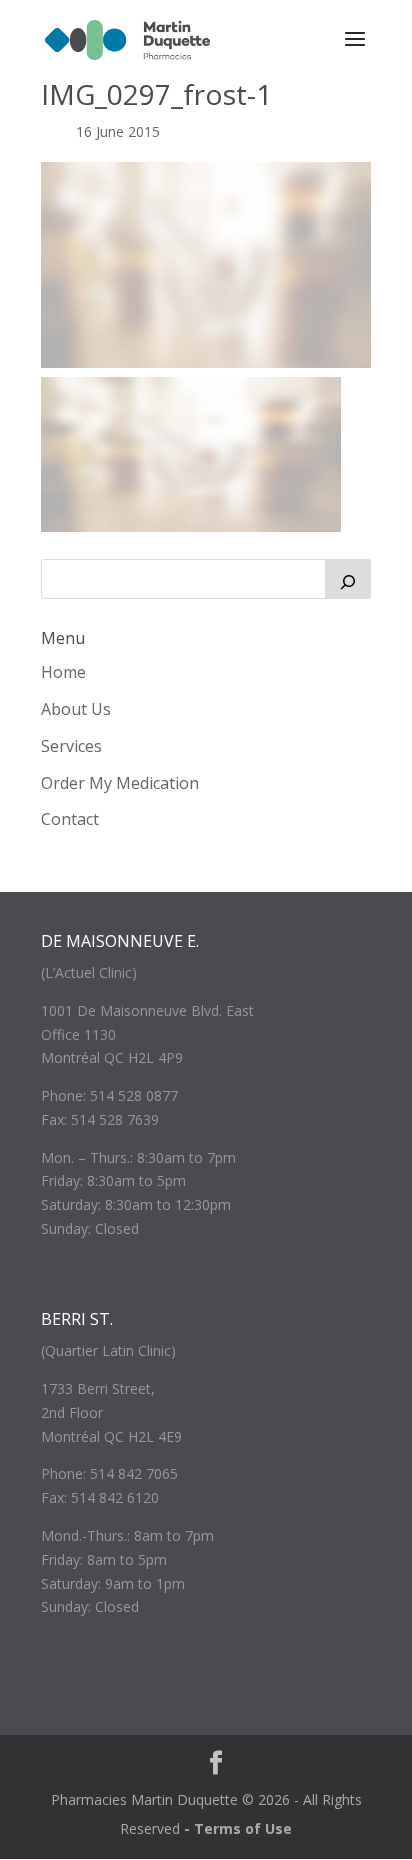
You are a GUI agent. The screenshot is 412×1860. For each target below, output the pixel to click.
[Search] (348, 579)
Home (63, 672)
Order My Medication (120, 783)
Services (71, 746)
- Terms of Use (238, 1828)
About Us (76, 709)
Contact (70, 819)
